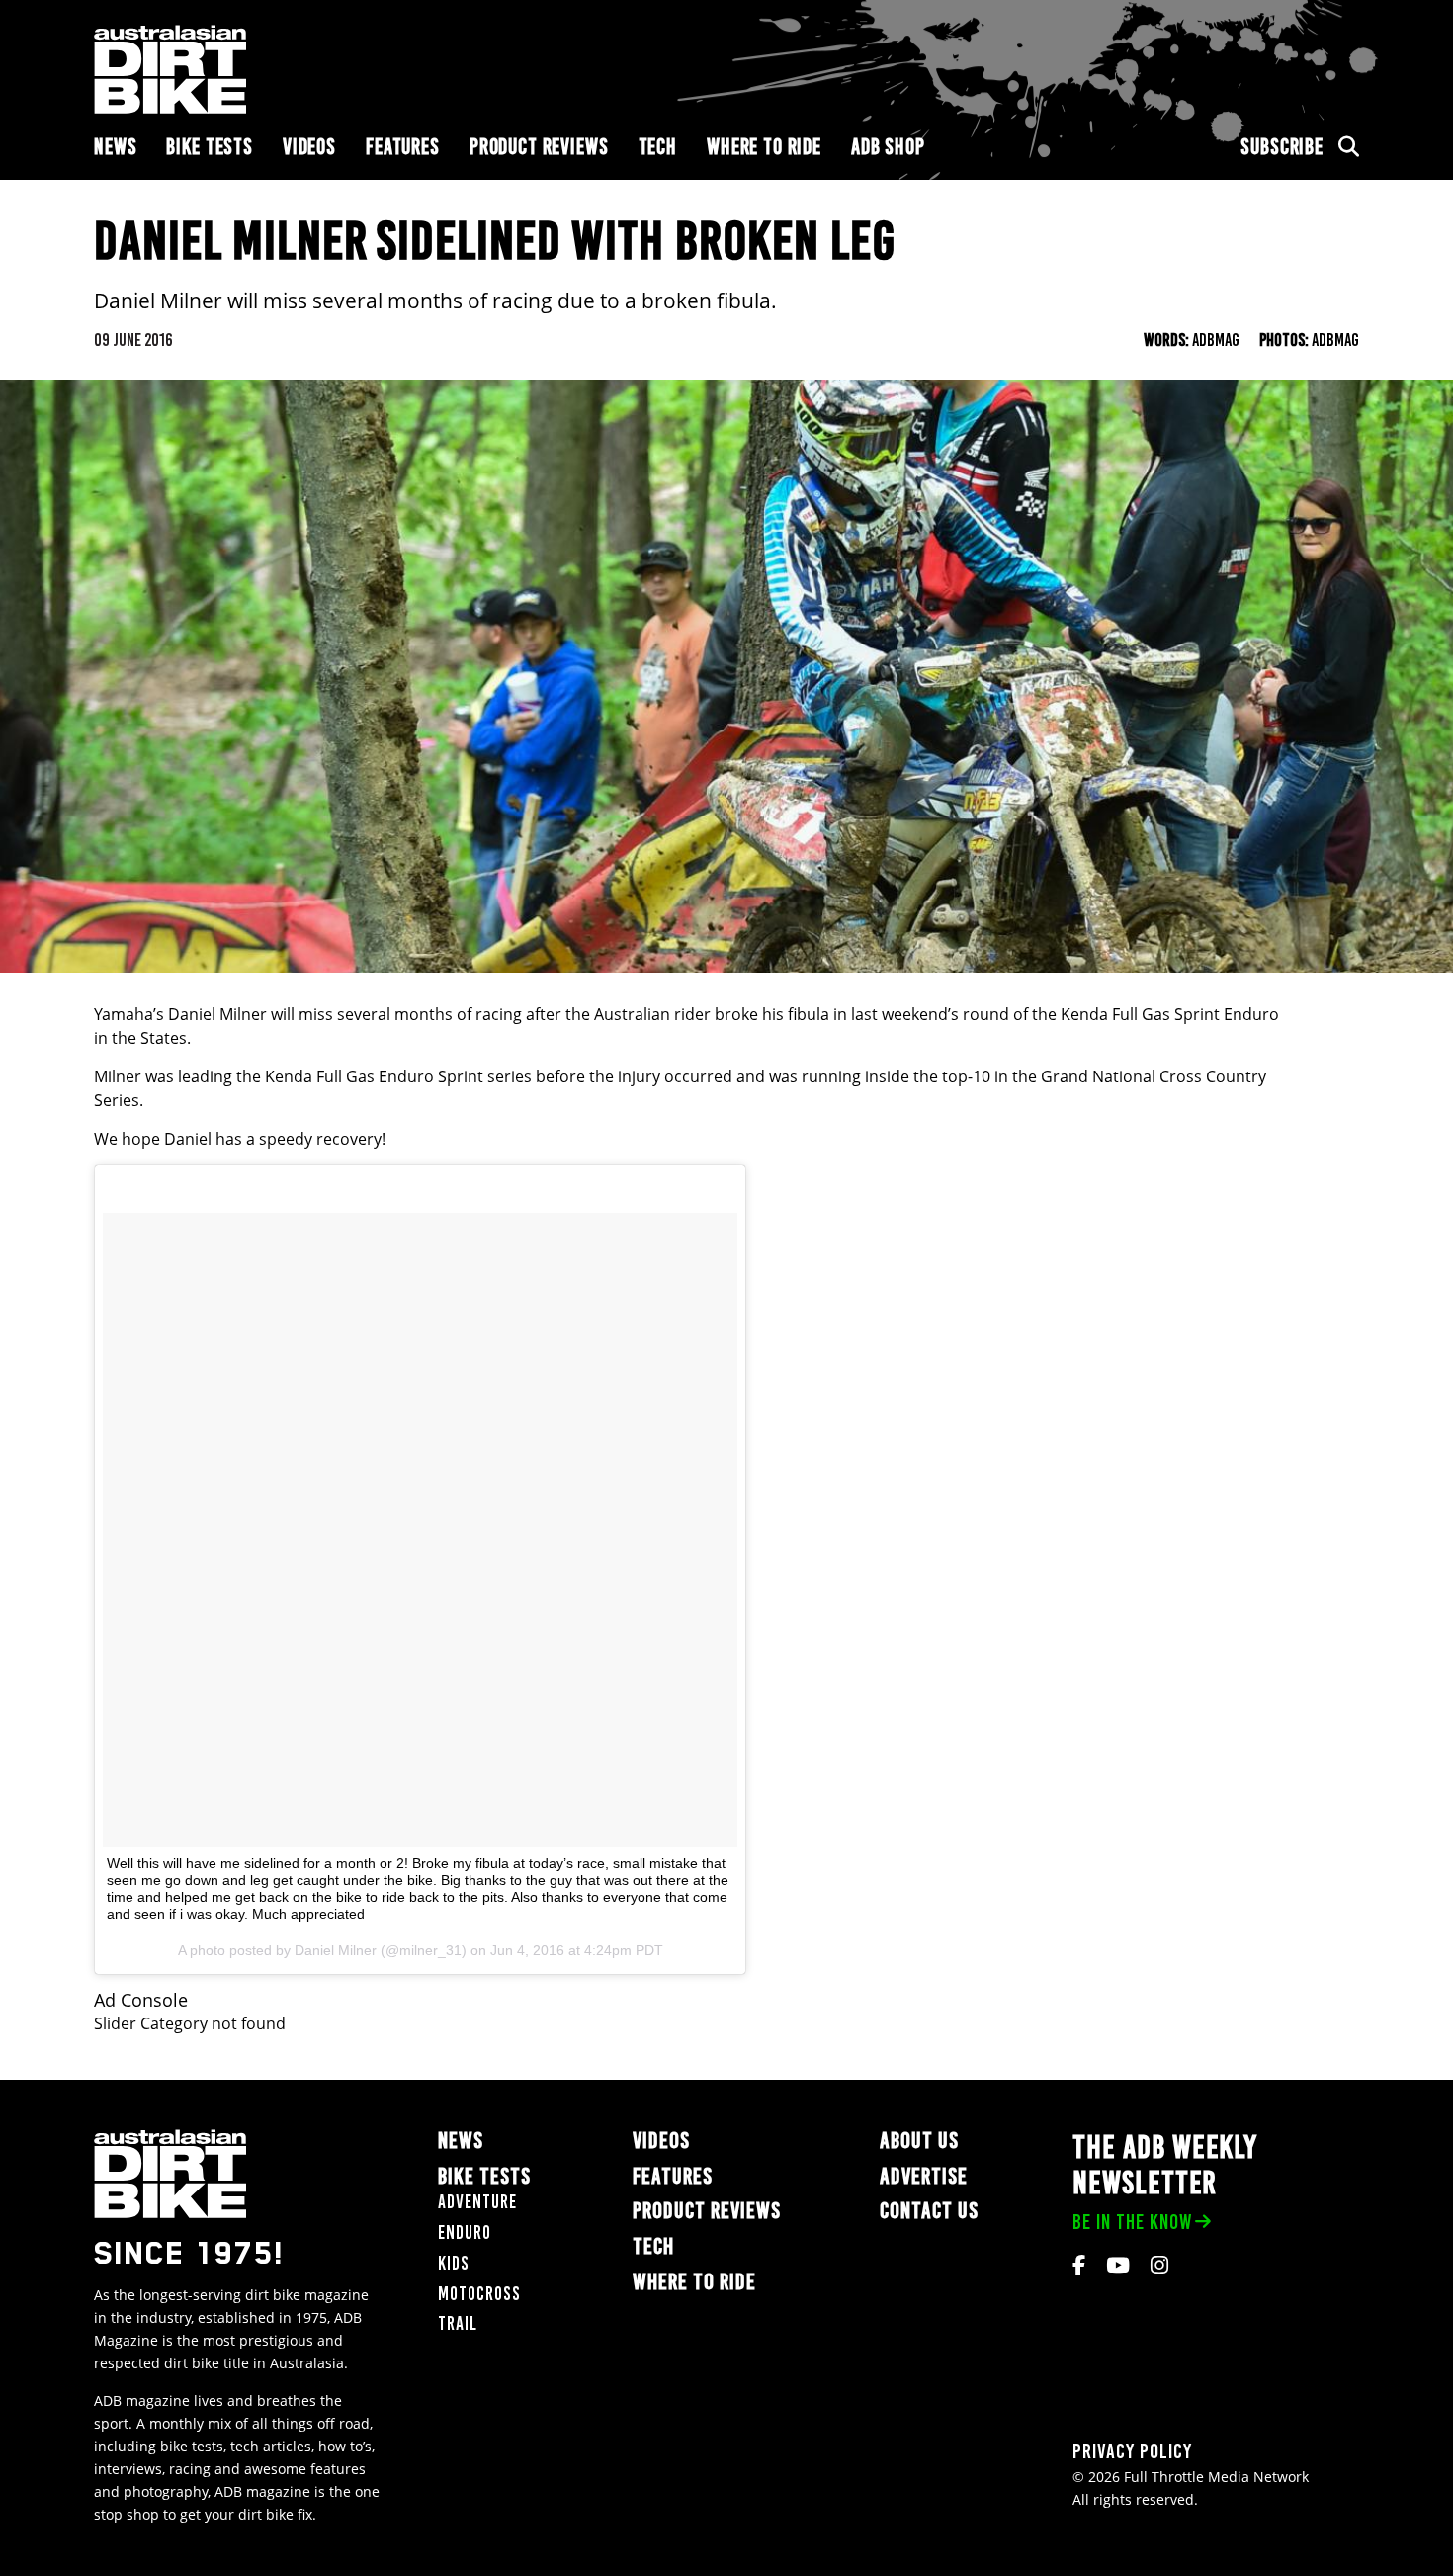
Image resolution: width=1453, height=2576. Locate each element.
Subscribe (1282, 147)
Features (403, 147)
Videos (309, 147)
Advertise (924, 2176)
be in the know (1132, 2222)
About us (919, 2141)
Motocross (479, 2294)
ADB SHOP (888, 147)
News (115, 147)
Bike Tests (210, 147)
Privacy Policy (1132, 2451)
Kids (454, 2263)
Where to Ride (764, 147)
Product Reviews (539, 147)
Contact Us (929, 2211)
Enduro (465, 2233)
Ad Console (141, 2000)
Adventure (477, 2202)
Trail (458, 2323)
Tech (658, 147)
